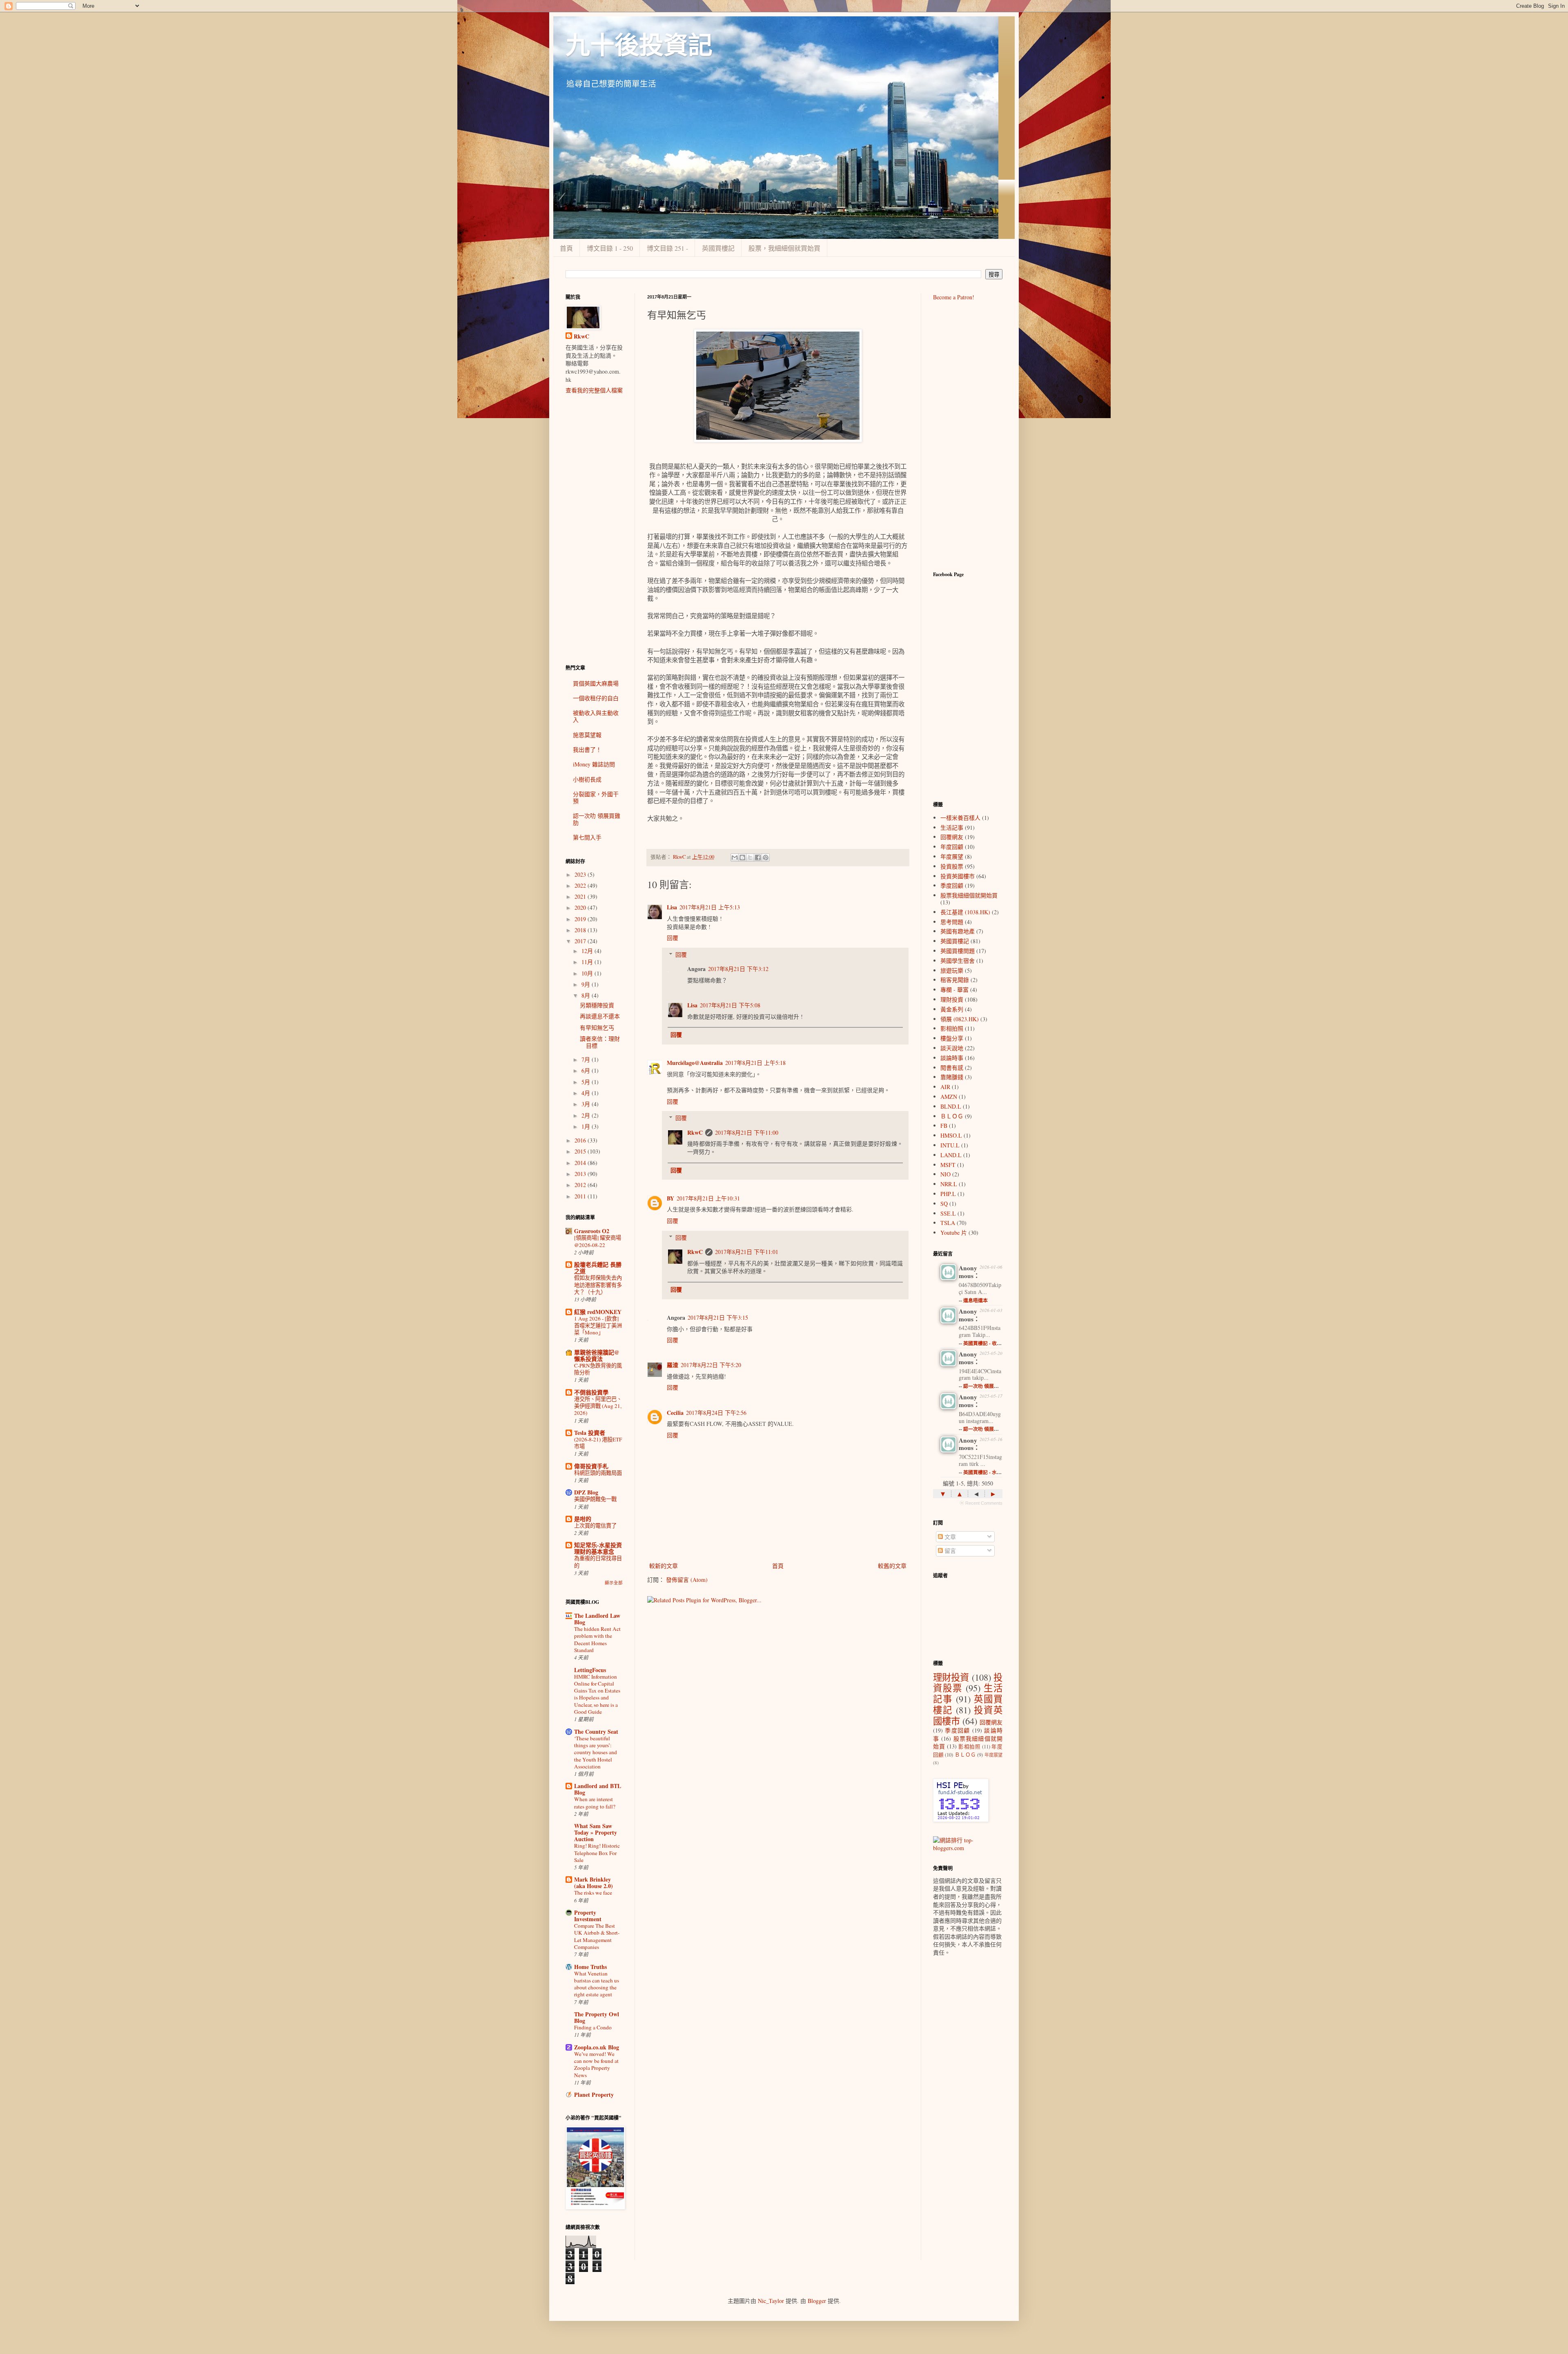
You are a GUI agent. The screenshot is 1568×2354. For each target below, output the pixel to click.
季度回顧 (952, 885)
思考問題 (952, 922)
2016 (581, 1140)
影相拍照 (952, 1028)
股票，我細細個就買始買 (784, 248)
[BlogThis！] (742, 857)
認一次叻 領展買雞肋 (597, 819)
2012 (581, 1185)
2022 (581, 885)
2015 (581, 1151)
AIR (945, 1087)
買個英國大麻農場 (596, 683)
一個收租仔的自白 (596, 698)
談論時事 (952, 1058)
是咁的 (583, 1519)
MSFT (948, 1165)
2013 (581, 1174)
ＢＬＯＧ (952, 1116)
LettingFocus (590, 1670)
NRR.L (949, 1184)
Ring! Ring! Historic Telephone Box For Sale (597, 1853)
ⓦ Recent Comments (981, 1503)
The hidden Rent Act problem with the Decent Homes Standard (597, 1639)
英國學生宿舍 (958, 961)
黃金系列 (952, 1009)
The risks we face (593, 1893)
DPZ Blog (586, 1492)
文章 (949, 1537)
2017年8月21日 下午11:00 (747, 1132)
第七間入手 (587, 837)
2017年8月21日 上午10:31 (708, 1198)
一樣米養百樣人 (960, 818)
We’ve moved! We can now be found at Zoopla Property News (596, 2064)
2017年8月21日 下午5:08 (730, 1005)
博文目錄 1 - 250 (610, 248)
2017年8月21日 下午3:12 (738, 969)
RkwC (695, 1132)
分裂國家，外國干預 (596, 797)
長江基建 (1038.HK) (965, 912)
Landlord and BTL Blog (598, 1789)
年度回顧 (952, 847)
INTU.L (950, 1145)
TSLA (948, 1223)
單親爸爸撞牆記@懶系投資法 (597, 1355)
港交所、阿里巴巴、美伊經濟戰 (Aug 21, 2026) (598, 1406)
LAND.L (951, 1155)
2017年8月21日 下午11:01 (747, 1252)
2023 (581, 874)
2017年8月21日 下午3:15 (718, 1317)
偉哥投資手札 (591, 1466)
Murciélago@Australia (695, 1063)
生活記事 (952, 827)
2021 (581, 896)
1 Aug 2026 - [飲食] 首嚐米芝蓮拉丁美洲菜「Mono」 (598, 1326)
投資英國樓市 (958, 876)
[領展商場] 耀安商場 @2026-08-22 (598, 1241)
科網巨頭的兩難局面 (598, 1473)
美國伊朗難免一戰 (595, 1499)
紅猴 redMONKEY (598, 1312)
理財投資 (952, 999)
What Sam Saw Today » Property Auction (596, 1832)
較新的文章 (664, 1566)
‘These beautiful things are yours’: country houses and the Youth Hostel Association (596, 1752)
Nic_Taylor (771, 2301)
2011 (581, 1196)
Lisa (672, 907)
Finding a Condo (593, 2027)
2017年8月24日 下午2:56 (716, 1413)
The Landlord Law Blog (597, 1619)
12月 (588, 951)
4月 (587, 1093)
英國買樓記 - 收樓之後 (987, 1343)
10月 (588, 973)
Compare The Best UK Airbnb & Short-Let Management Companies (597, 1936)
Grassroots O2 (592, 1231)
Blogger (817, 2301)
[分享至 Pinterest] (766, 857)
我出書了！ (587, 749)
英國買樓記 (718, 248)
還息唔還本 (976, 1300)
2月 (587, 1115)
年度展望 (952, 856)
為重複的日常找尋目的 (598, 1562)
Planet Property (594, 2095)
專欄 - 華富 (954, 990)
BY (670, 1198)
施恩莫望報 (587, 735)
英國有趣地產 (958, 931)
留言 (949, 1551)
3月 (587, 1104)
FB (944, 1126)
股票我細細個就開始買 (969, 895)
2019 (581, 919)
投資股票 (952, 866)
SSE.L (948, 1213)
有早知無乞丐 (597, 1028)
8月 (587, 995)
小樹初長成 (587, 779)
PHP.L (948, 1194)
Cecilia (675, 1413)
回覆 (673, 938)
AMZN (949, 1097)
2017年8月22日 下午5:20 (711, 1365)
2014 (581, 1163)
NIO (945, 1174)
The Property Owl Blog (597, 2017)
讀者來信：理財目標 (600, 1042)
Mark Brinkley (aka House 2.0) (594, 1883)
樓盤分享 (952, 1038)
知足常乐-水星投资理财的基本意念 (598, 1548)
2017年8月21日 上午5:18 (755, 1063)
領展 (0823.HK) (960, 1019)
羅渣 (673, 1365)
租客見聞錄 (955, 980)
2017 (581, 941)
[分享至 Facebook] (758, 857)
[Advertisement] (594, 529)
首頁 (566, 248)
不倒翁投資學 (591, 1392)
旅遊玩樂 (952, 970)
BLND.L (951, 1106)
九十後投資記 (639, 46)
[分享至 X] (750, 857)
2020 (581, 908)
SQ (944, 1204)
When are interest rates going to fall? (595, 1803)
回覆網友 (952, 837)
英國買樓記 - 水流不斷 (987, 1472)
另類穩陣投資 (597, 1005)
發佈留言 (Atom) (687, 1580)
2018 (581, 930)
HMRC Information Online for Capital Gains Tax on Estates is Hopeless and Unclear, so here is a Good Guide (597, 1694)
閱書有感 (952, 1068)
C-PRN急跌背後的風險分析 (598, 1369)
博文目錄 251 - (667, 248)
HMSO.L (951, 1135)
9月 (587, 984)
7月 (587, 1059)
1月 (587, 1126)
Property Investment (588, 1916)
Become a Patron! (954, 297)
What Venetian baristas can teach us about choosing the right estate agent (597, 1984)
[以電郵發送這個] (735, 857)
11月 (588, 962)
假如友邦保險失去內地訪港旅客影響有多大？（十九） (598, 1285)
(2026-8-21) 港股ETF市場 (598, 1443)
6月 (587, 1070)
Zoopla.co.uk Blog (597, 2047)
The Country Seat (596, 1732)
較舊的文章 (892, 1566)
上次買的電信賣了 (595, 1526)
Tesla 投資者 (590, 1433)
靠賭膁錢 (952, 1077)
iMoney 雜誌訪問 (594, 764)
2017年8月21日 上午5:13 (710, 907)
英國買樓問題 (958, 951)
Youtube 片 (954, 1233)
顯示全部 (614, 1583)
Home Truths (590, 1967)
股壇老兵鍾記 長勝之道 (598, 1268)
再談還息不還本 (600, 1016)
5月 (587, 1082)
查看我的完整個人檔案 (594, 390)
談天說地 (952, 1048)
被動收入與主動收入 (596, 716)
